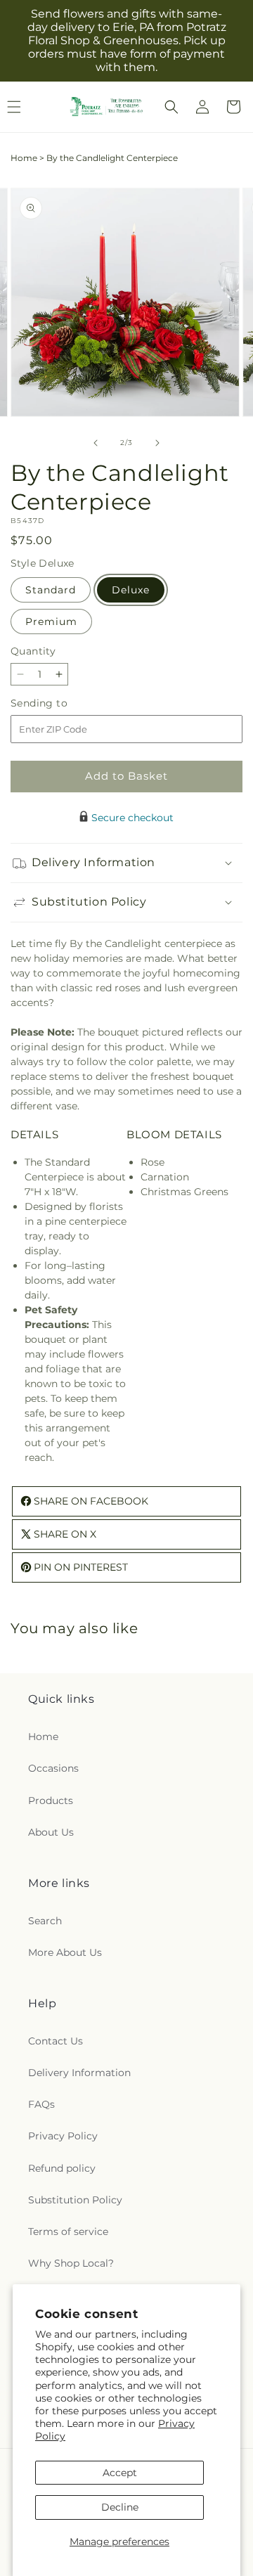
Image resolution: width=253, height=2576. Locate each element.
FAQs (41, 2104)
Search (45, 1921)
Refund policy (62, 2168)
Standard (51, 590)
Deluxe (131, 590)
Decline (120, 2507)
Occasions (53, 1768)
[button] (171, 107)
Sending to (60, 703)
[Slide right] (157, 443)
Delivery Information (79, 2073)
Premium (51, 622)
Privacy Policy (63, 2136)
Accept (120, 2473)
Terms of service (68, 2232)
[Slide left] (96, 443)
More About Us (65, 1952)
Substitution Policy (75, 2200)
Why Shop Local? (71, 2263)
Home (24, 158)
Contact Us (56, 2041)
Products (51, 1801)
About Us (51, 1832)
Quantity (33, 651)
